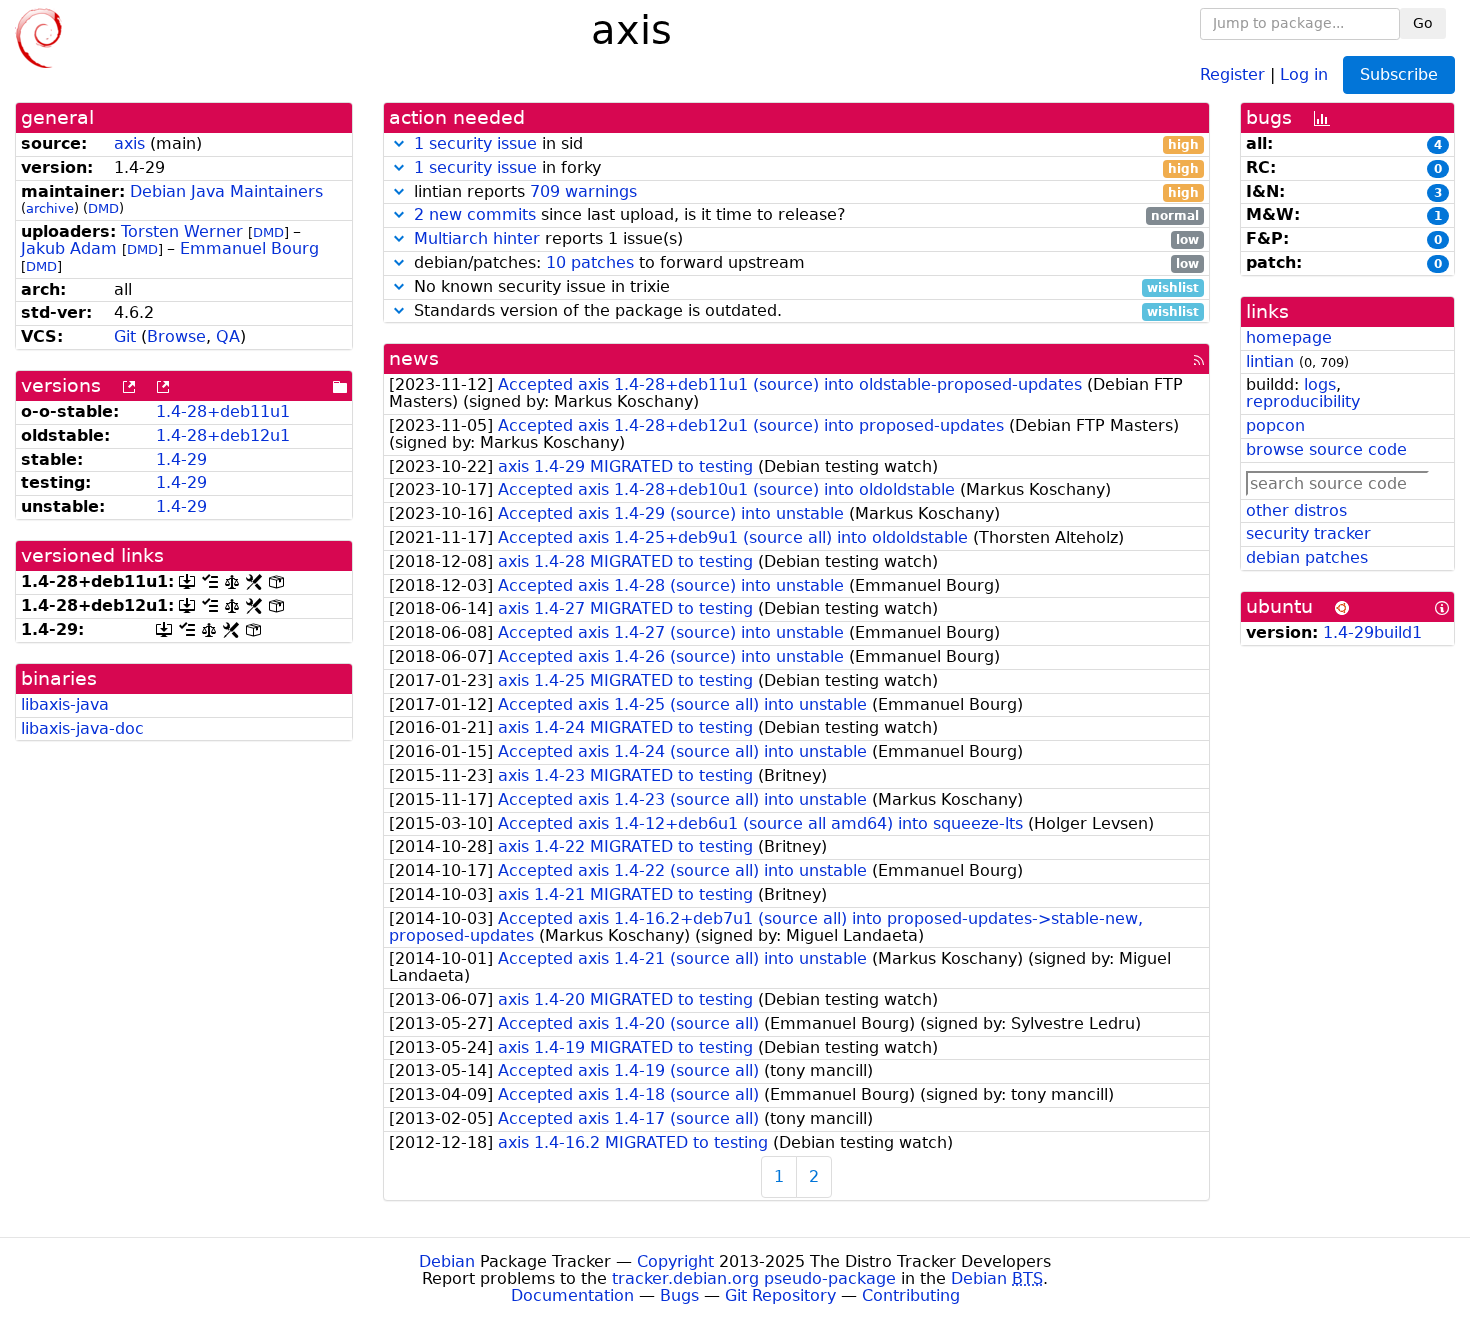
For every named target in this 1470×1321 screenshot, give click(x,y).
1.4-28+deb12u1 (223, 435)
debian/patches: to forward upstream (804, 263)
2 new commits (475, 214)
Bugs (679, 1295)
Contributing (911, 1295)
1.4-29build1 (1372, 632)
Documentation (572, 1295)
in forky (807, 168)
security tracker (1308, 533)
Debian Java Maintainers (226, 191)
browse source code (1326, 449)
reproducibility (1303, 401)
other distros (1296, 510)
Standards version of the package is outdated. (804, 311)
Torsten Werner (182, 231)
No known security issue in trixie (804, 287)
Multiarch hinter (477, 238)
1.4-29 (181, 459)
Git (125, 336)
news (414, 358)
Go (1423, 23)
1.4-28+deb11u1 (223, 411)
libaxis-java (65, 704)
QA (228, 336)
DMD (103, 208)
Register (1232, 73)
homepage (1289, 337)
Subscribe (1399, 74)
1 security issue (475, 143)
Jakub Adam (69, 248)
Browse (176, 336)
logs (1320, 384)
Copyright (675, 1261)
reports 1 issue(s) (807, 239)
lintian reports (804, 192)
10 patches (590, 262)
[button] (399, 143)
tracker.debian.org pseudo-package (754, 1278)
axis (129, 143)
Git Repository (780, 1295)
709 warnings (583, 191)
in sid (807, 144)
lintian (1270, 361)
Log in (1304, 73)
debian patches (1307, 557)
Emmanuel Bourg (249, 248)
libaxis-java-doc (82, 728)
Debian (447, 1261)
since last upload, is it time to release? (807, 215)
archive (50, 208)
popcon (1275, 425)
